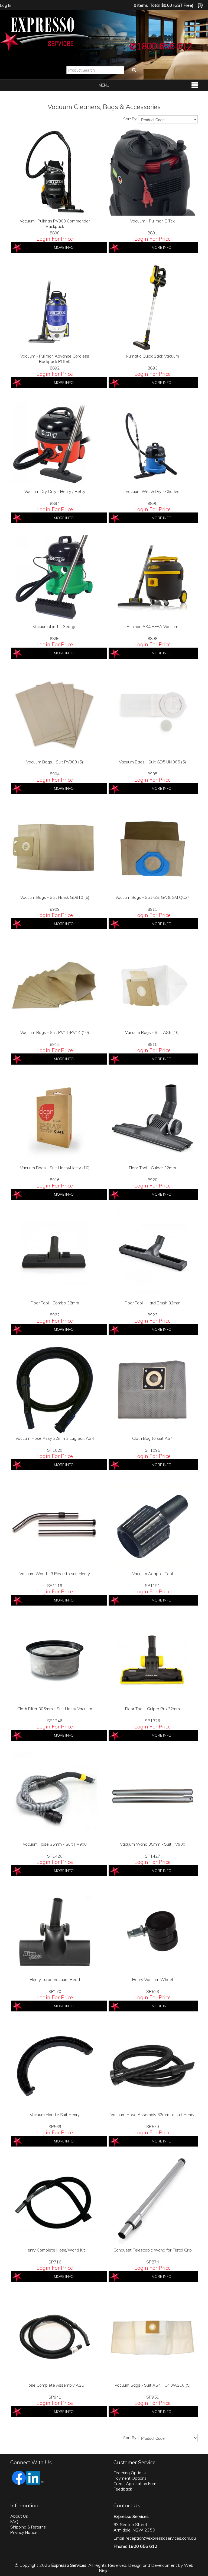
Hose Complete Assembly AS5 (55, 2385)
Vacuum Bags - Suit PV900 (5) (55, 762)
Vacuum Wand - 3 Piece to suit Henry (55, 1574)
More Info (64, 247)
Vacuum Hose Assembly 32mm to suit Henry (152, 2115)
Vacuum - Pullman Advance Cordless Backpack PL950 (55, 359)
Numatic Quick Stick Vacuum (152, 356)
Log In (6, 5)
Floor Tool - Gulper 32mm (152, 1168)
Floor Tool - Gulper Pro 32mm (152, 1709)
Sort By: (130, 119)
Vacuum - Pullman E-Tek (152, 221)
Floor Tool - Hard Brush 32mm (152, 1303)
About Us (19, 2516)
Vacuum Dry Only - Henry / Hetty (55, 491)
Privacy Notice (24, 2532)
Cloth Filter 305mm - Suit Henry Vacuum (55, 1709)
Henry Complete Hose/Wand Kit (55, 2250)
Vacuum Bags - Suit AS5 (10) (152, 1032)
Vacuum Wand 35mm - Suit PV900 (153, 1844)
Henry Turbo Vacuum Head (55, 1980)
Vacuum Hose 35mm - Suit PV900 (55, 1844)
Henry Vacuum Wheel (152, 1980)
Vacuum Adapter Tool (152, 1574)
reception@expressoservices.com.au (161, 2538)
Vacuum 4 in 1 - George (55, 627)
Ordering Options (130, 2473)
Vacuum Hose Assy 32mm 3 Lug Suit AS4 (55, 1438)
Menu (104, 85)
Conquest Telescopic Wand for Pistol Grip (153, 2250)
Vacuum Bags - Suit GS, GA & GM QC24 (153, 897)
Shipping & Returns (28, 2527)
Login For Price (55, 239)
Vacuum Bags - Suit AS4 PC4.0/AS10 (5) (153, 2385)
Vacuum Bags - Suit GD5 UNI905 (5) (152, 762)
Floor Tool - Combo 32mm (55, 1303)
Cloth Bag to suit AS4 (152, 1438)
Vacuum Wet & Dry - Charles (152, 491)
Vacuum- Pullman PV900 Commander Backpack (55, 224)
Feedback (123, 2489)
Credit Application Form (136, 2484)
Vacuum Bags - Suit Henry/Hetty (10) (55, 1168)
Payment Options (130, 2478)
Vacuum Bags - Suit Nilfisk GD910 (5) (55, 897)
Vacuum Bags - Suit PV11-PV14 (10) (55, 1032)
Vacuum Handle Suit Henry (55, 2115)
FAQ (14, 2522)
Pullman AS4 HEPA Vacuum (152, 627)
